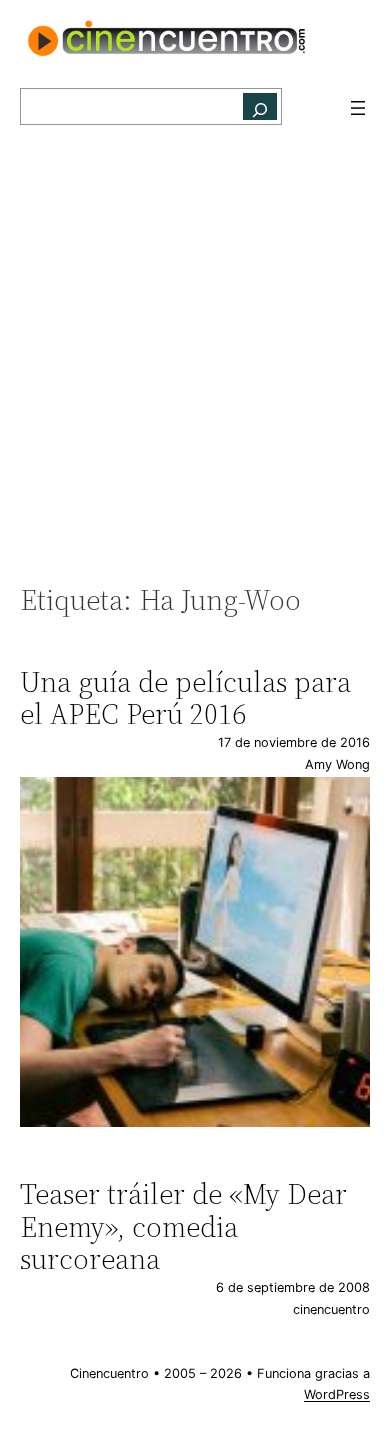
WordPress (337, 1394)
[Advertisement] (195, 365)
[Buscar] (260, 106)
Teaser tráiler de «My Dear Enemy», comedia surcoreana (183, 1226)
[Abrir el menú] (358, 108)
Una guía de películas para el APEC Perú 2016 (185, 698)
